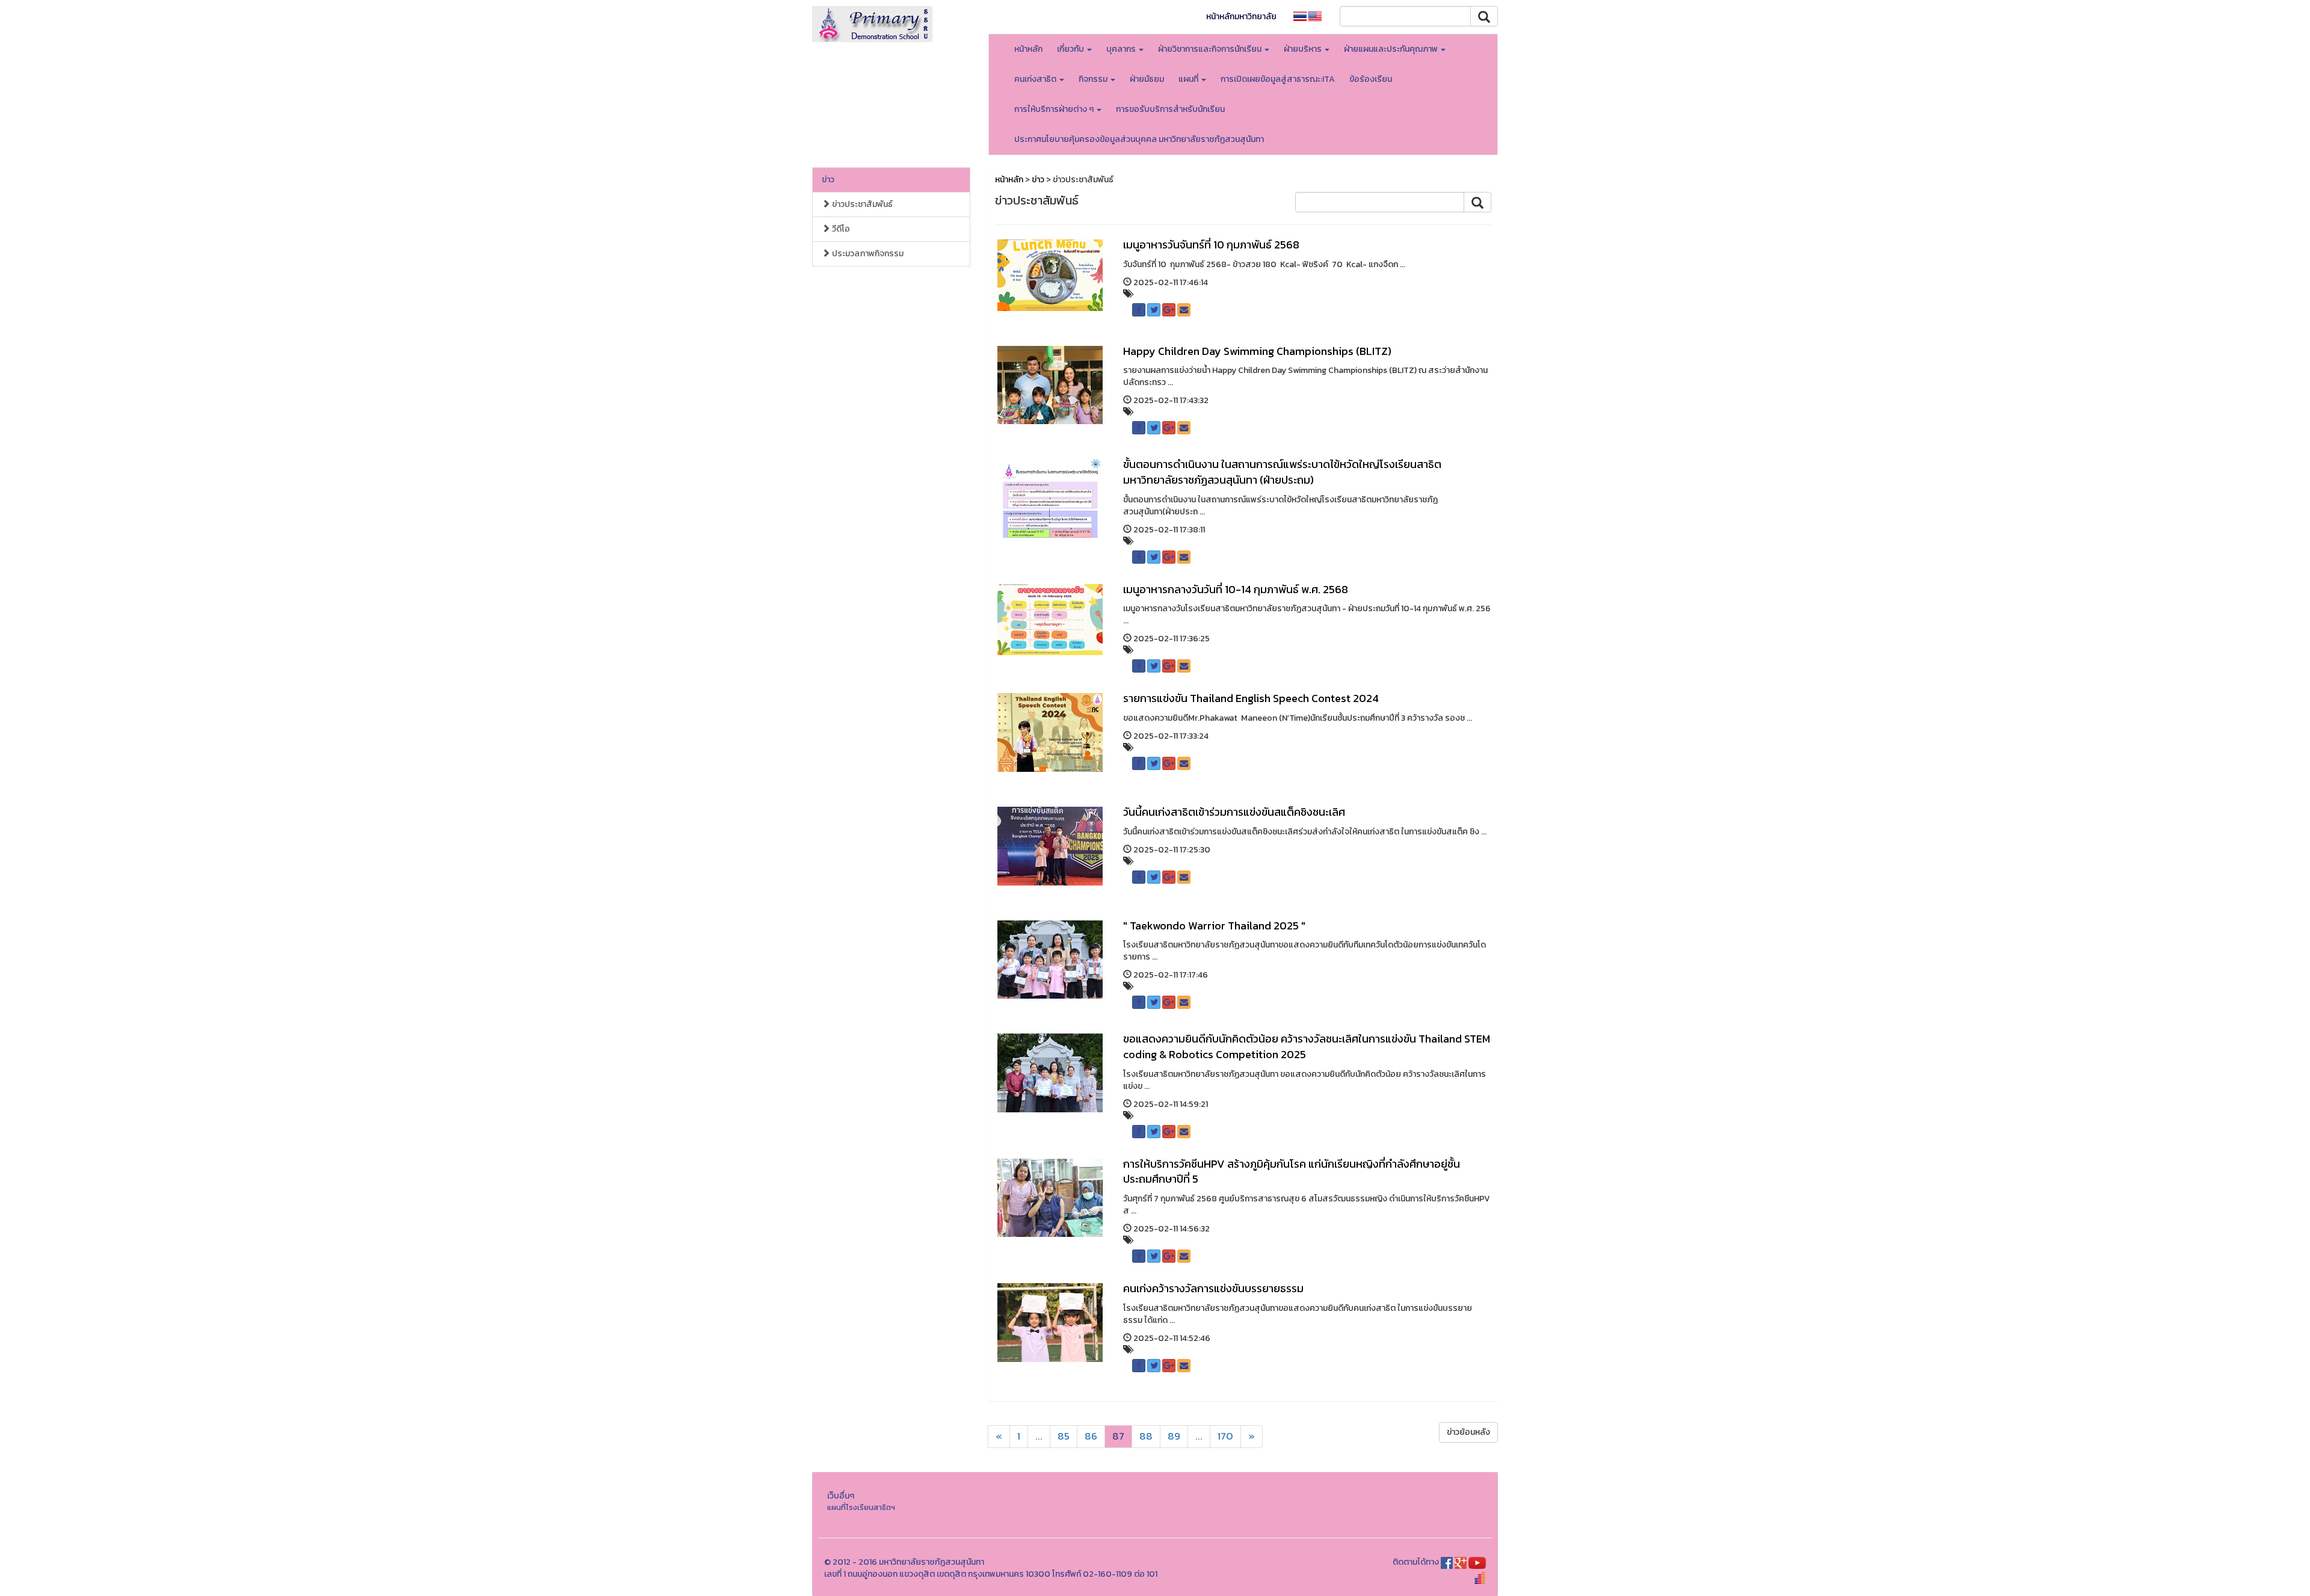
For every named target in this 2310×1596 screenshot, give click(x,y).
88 (1146, 1436)
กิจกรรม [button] (1094, 79)
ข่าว (828, 180)
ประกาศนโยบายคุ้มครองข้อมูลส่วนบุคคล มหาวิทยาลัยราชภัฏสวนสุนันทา (1139, 139)
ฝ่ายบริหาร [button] (1304, 49)
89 (1174, 1436)
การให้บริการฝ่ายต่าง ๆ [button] (1055, 109)
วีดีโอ (840, 229)
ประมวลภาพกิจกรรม (867, 254)
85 (1064, 1436)
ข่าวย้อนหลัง (1468, 1432)
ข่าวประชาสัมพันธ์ (861, 204)
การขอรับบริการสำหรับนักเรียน (1170, 109)
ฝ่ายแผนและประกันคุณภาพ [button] (1392, 49)
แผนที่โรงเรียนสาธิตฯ (861, 1507)
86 (1091, 1436)
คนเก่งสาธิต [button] (1036, 79)
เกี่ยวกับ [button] (1071, 49)
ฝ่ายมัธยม (1147, 79)
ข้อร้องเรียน (1371, 79)
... (1039, 1436)
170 (1225, 1436)
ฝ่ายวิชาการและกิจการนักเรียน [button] (1211, 49)
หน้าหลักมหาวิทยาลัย (1241, 17)
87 (1118, 1436)
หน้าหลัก (1028, 49)
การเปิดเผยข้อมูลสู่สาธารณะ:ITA (1278, 79)
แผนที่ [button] (1189, 79)
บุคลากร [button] (1122, 49)
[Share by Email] (1184, 310)
